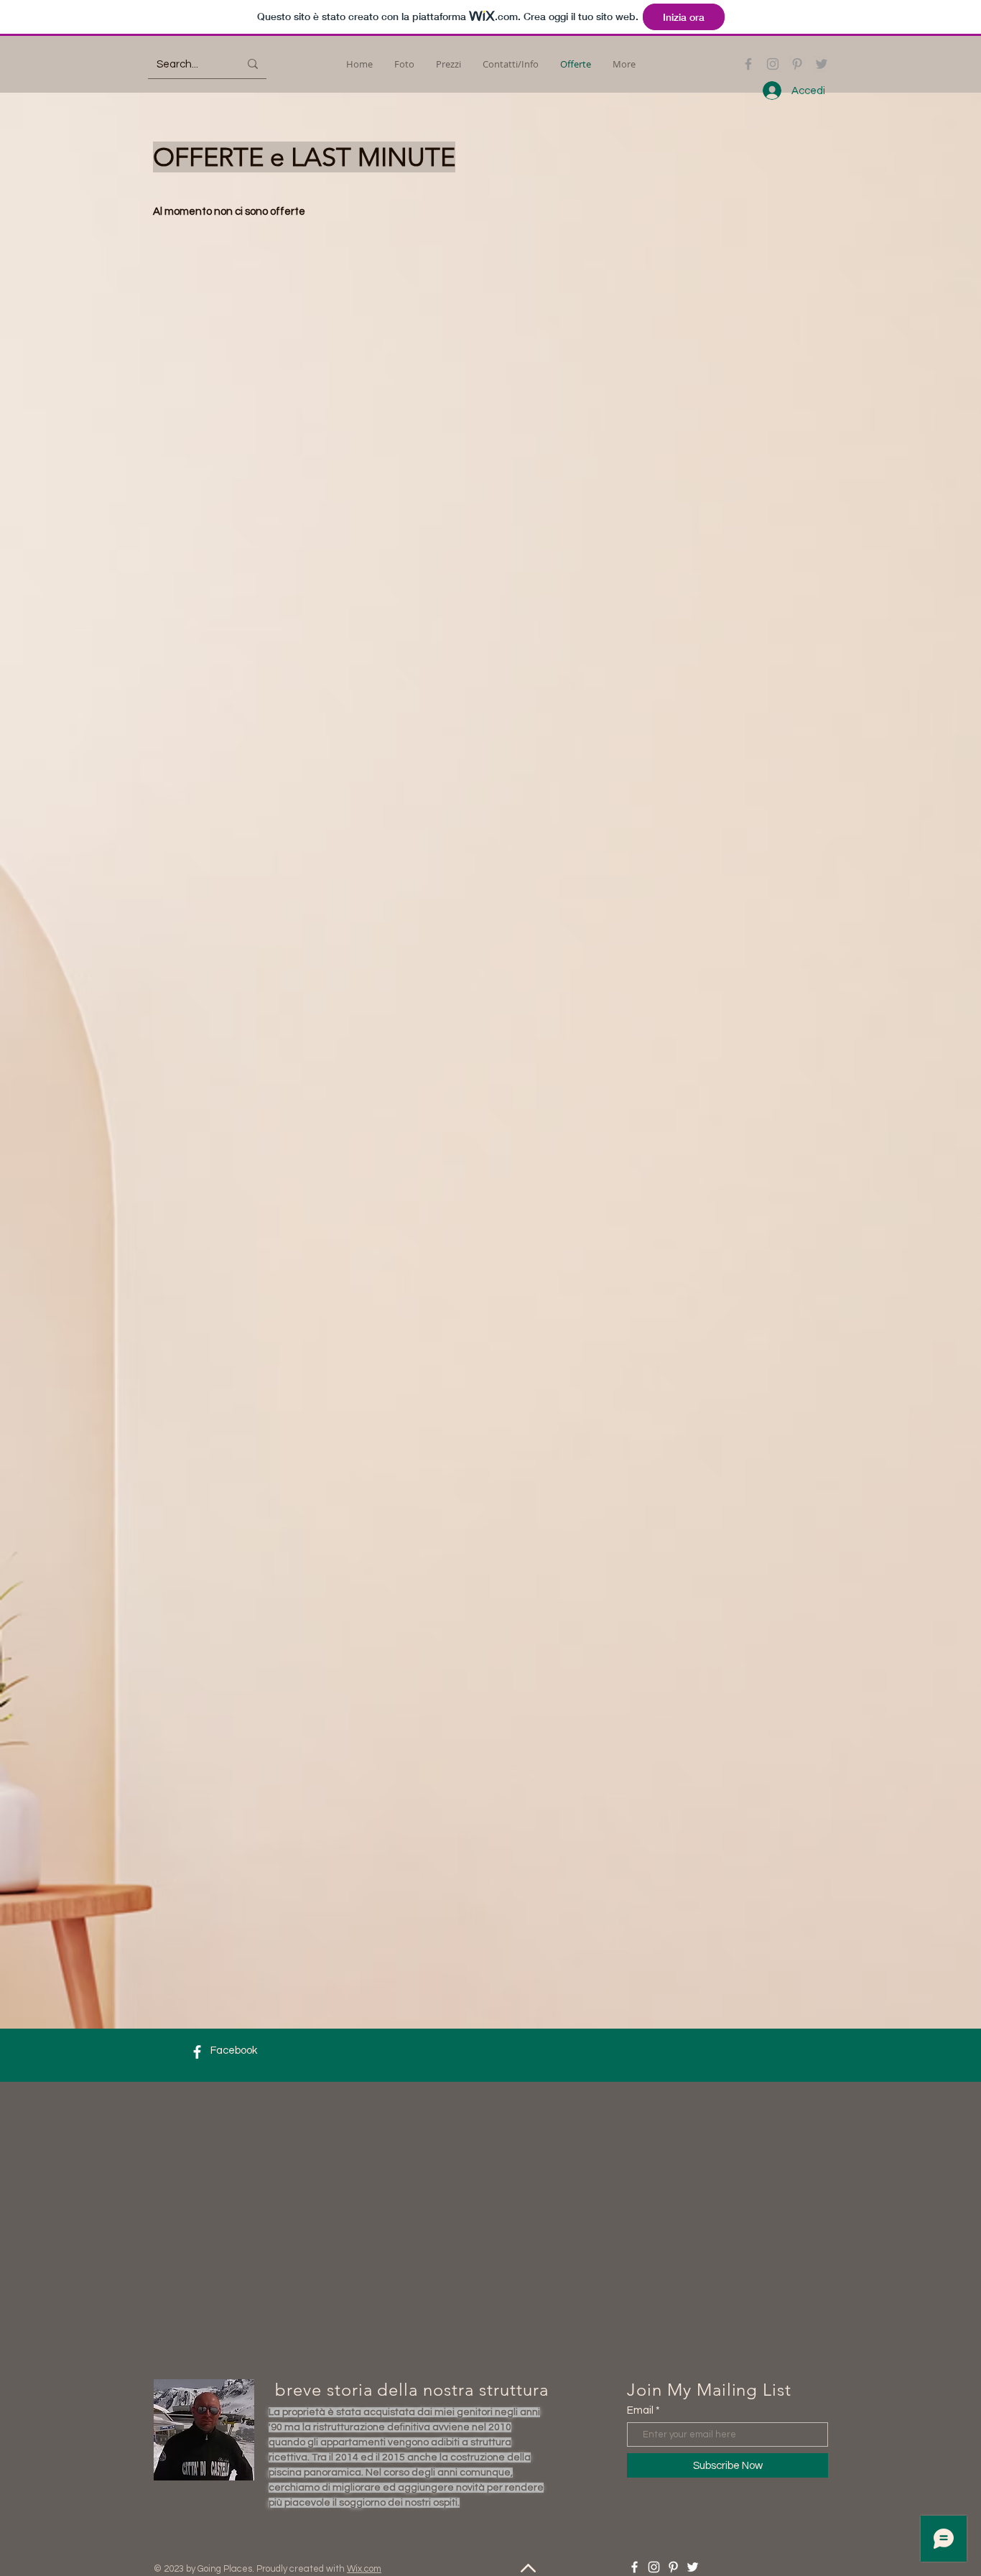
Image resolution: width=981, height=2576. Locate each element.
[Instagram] (773, 64)
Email (640, 2410)
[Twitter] (822, 64)
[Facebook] (748, 64)
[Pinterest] (797, 64)
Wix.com (364, 2569)
